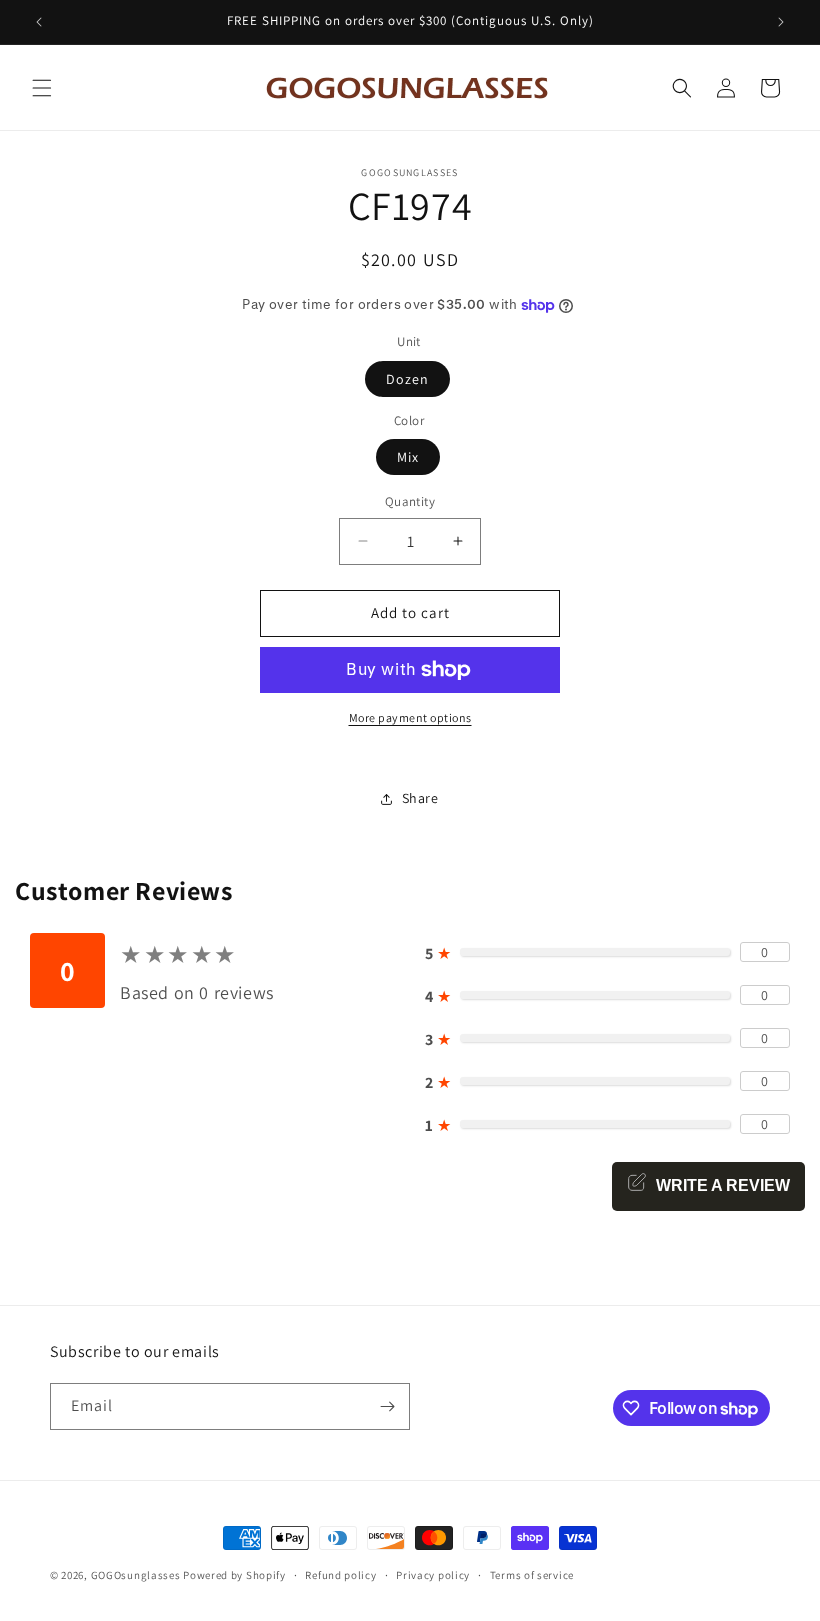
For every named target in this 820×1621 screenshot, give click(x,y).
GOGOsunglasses (136, 1575)
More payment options (410, 717)
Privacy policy (433, 1575)
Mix (408, 457)
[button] (42, 88)
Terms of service (532, 1575)
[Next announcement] (781, 22)
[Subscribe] (387, 1406)
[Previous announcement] (39, 22)
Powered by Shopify (234, 1575)
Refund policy (340, 1575)
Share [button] (420, 798)
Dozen (407, 379)
